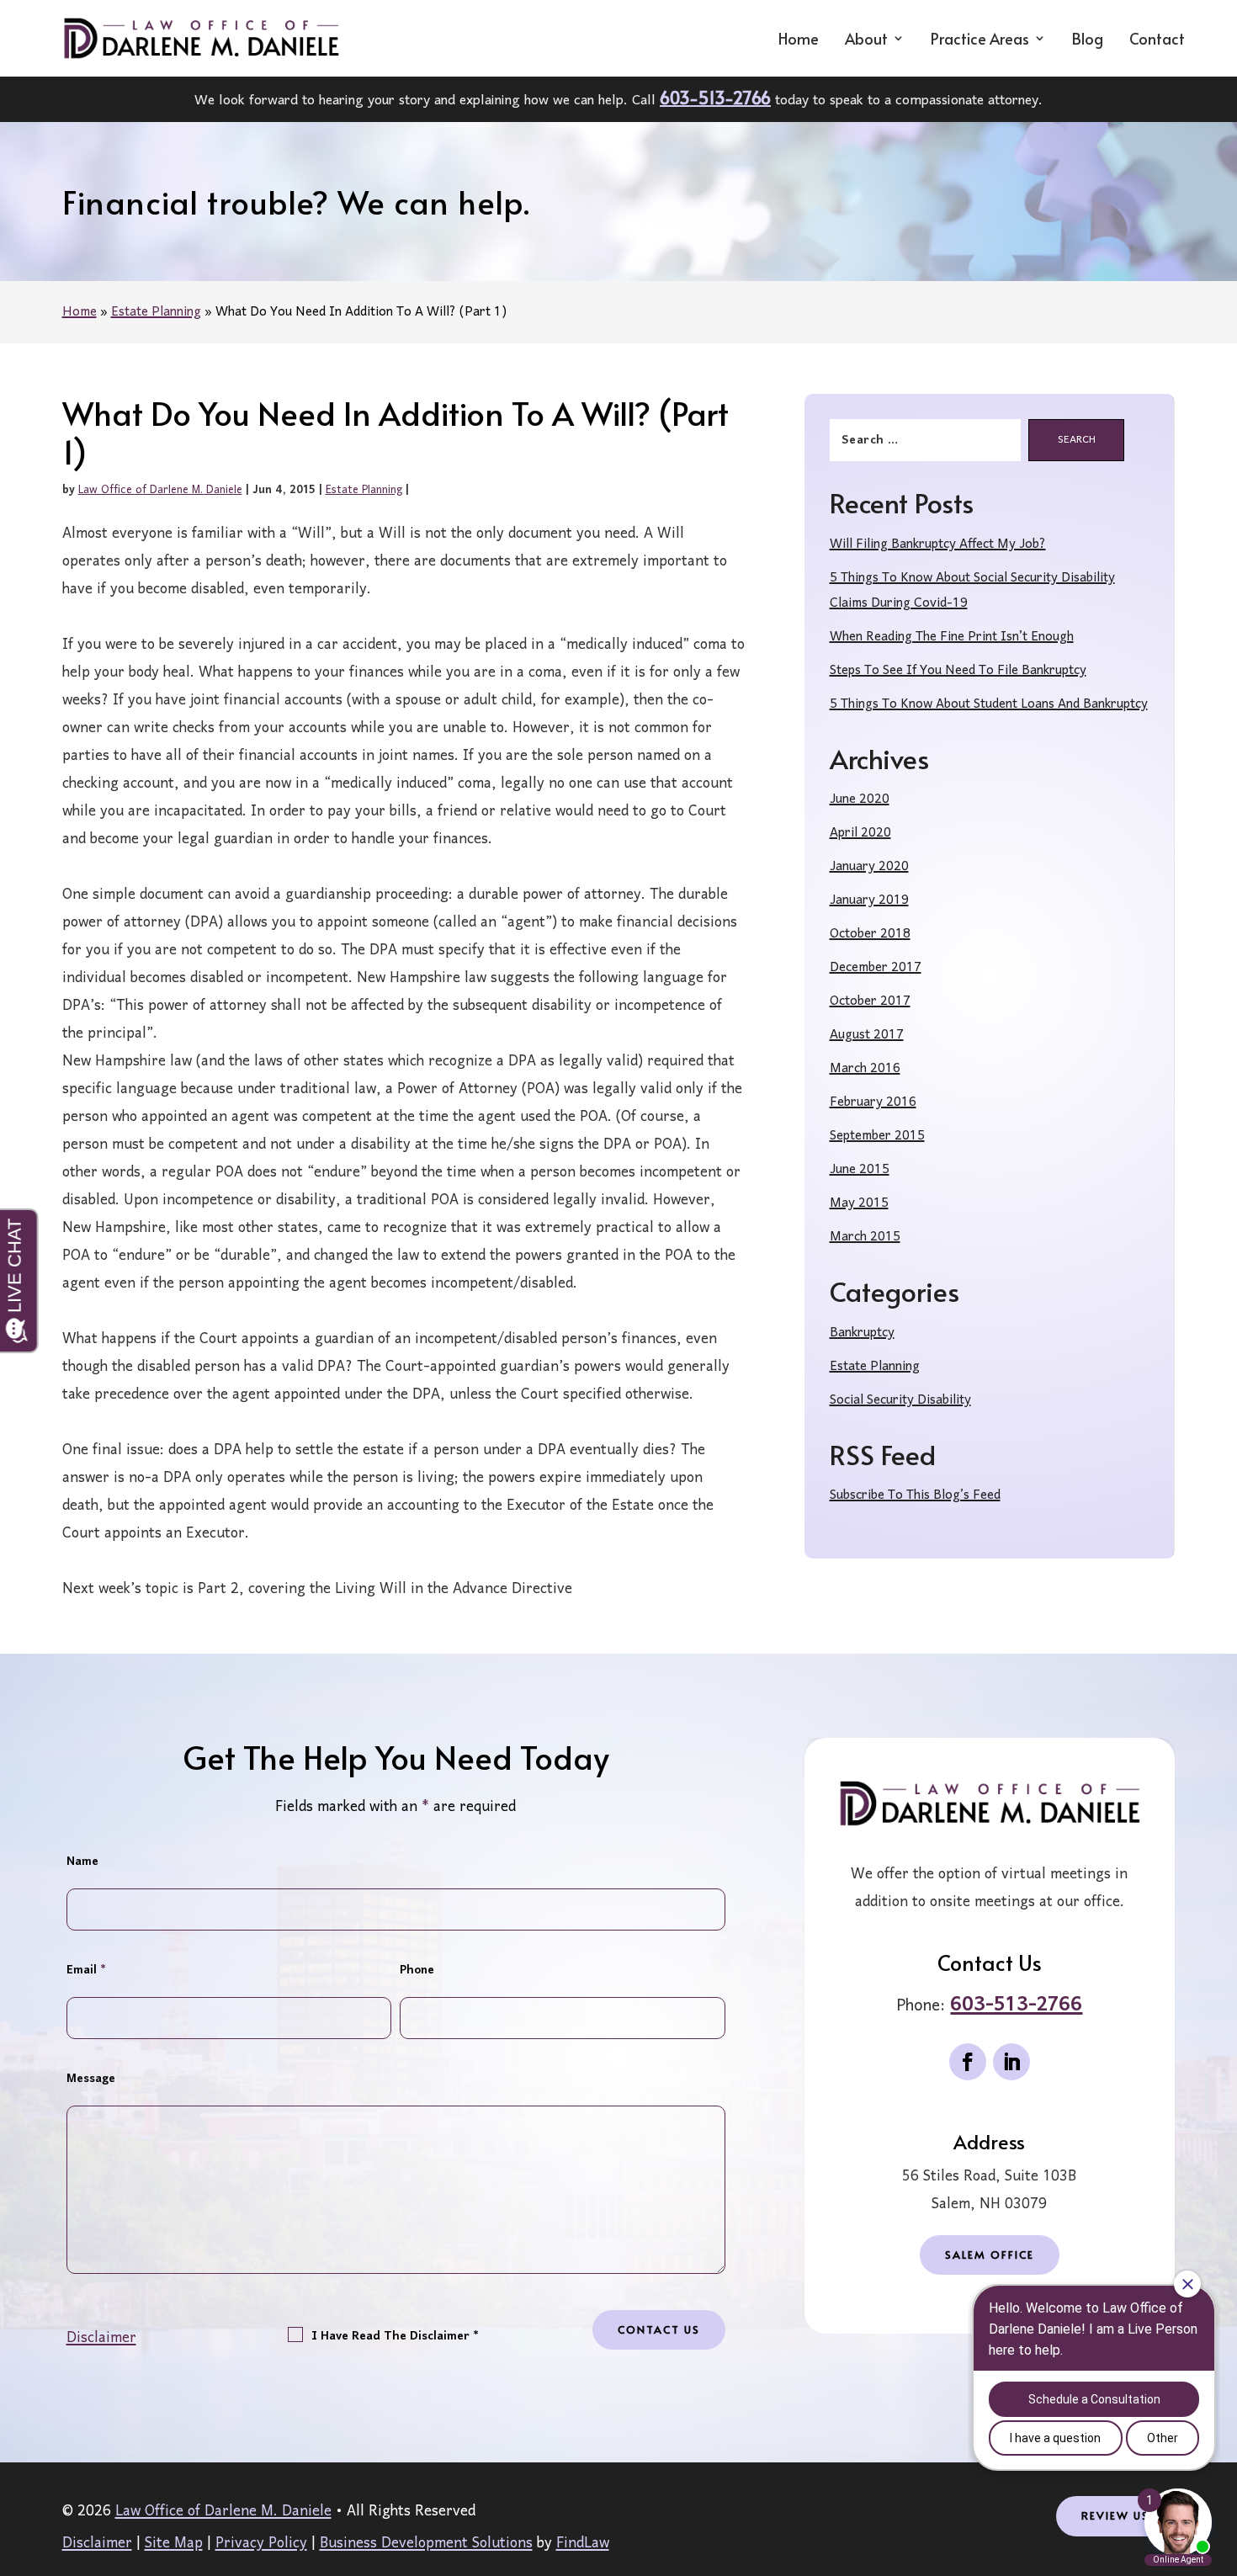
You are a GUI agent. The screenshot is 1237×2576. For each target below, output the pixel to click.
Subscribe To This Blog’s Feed (915, 1495)
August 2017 (867, 1035)
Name (82, 1862)
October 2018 (870, 934)
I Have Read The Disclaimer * (395, 2337)
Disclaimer (101, 2338)
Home (799, 40)
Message (91, 2079)
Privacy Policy (261, 2544)
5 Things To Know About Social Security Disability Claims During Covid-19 (972, 591)
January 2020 (869, 867)
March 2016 (865, 1069)
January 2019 (869, 900)
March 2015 (865, 1237)
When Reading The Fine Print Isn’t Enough (952, 637)
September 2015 (877, 1136)
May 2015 (859, 1203)
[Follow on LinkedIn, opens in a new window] (1011, 2062)
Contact (1157, 40)
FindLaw (583, 2544)
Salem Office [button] (990, 2255)
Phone (417, 1971)
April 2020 (860, 833)
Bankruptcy (862, 1333)
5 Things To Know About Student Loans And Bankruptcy (989, 704)
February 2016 (873, 1102)
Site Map (174, 2544)
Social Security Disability (900, 1400)
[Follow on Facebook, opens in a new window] (968, 2062)
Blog (1088, 40)
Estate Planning (364, 490)
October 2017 (870, 1001)
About (866, 40)
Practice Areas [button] (980, 40)
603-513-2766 (715, 98)
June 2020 (860, 799)
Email (86, 1971)
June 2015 (860, 1170)
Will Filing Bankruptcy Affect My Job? (938, 544)
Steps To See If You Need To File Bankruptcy (958, 671)
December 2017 (876, 968)
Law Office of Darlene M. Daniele (160, 490)
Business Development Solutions (426, 2544)
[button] (1220, 2466)
